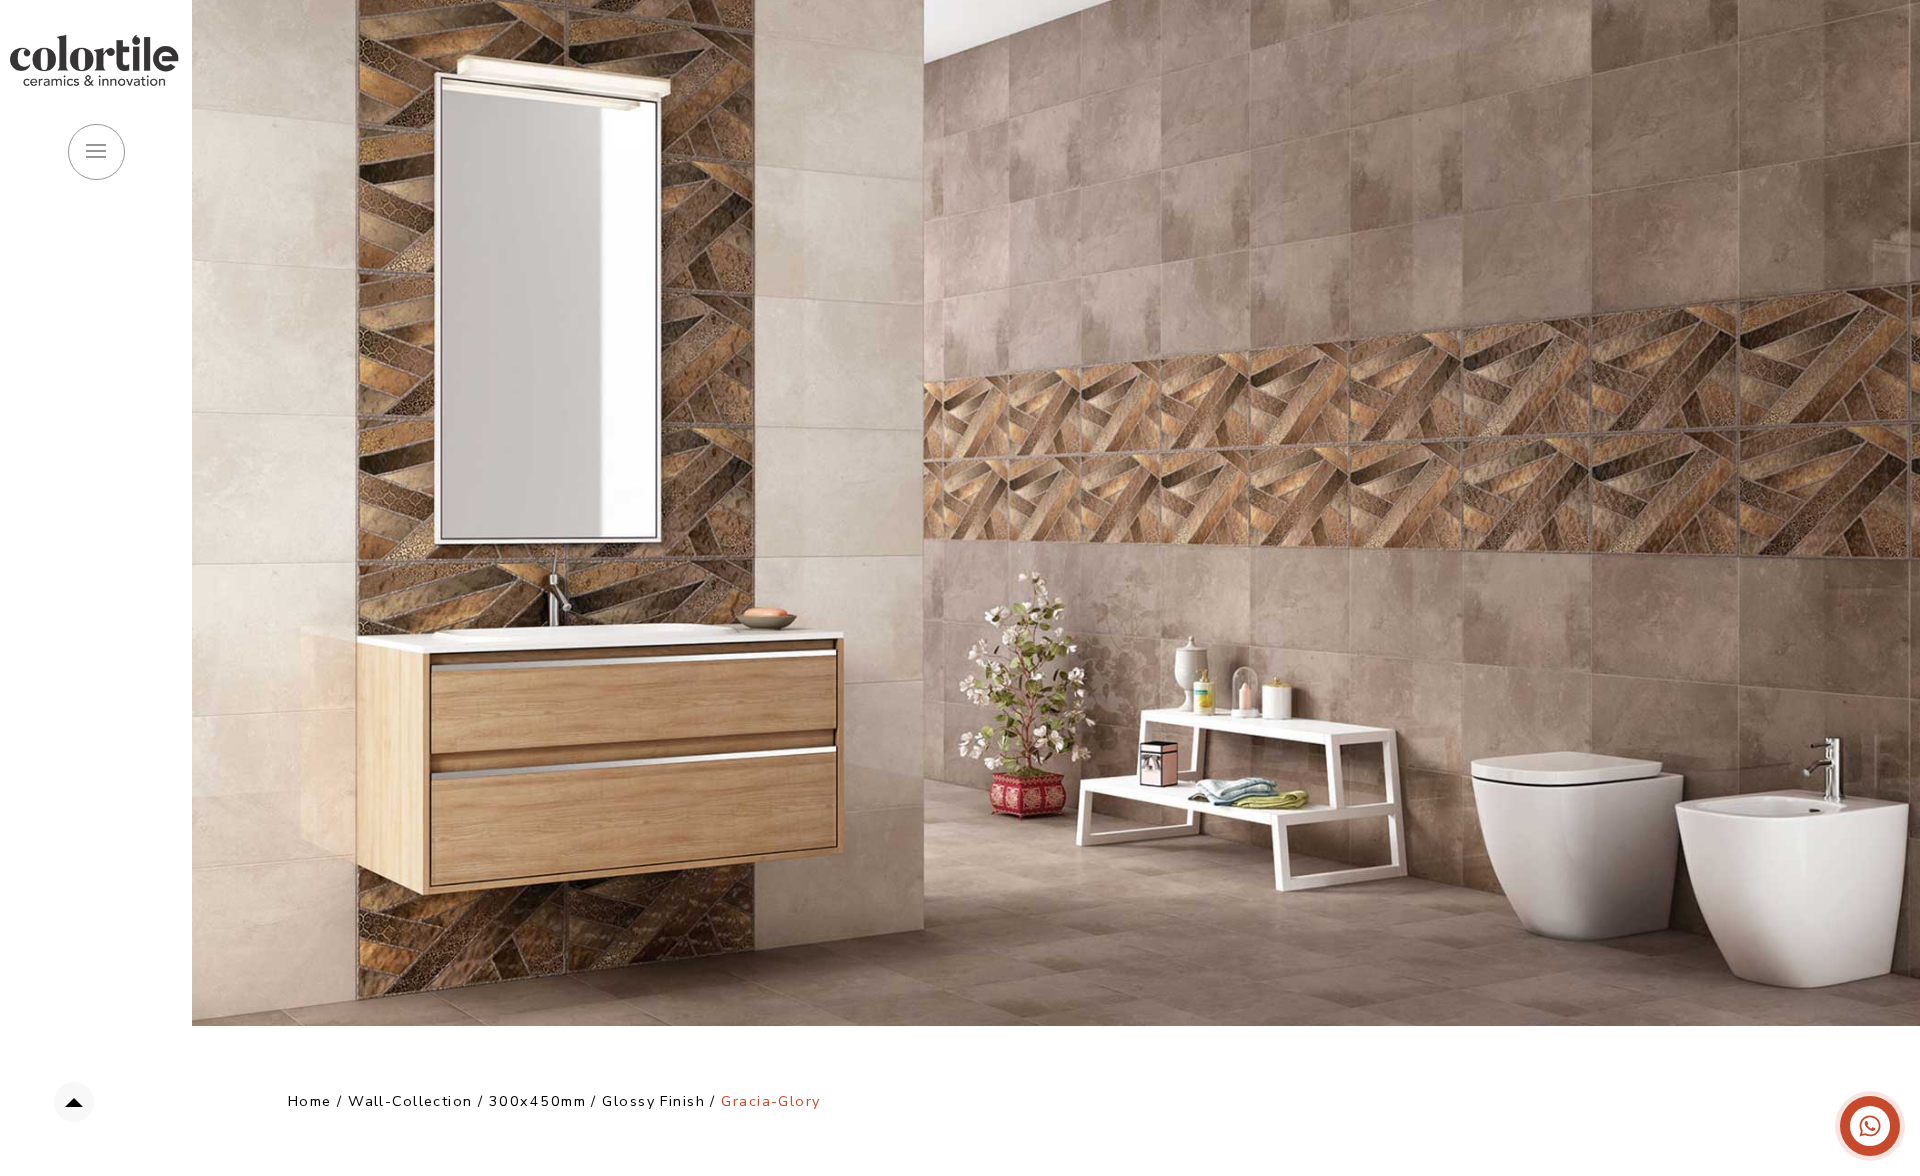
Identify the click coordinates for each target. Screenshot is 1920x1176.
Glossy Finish (656, 1101)
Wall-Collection (410, 1101)
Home (310, 1101)
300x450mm (537, 1101)
